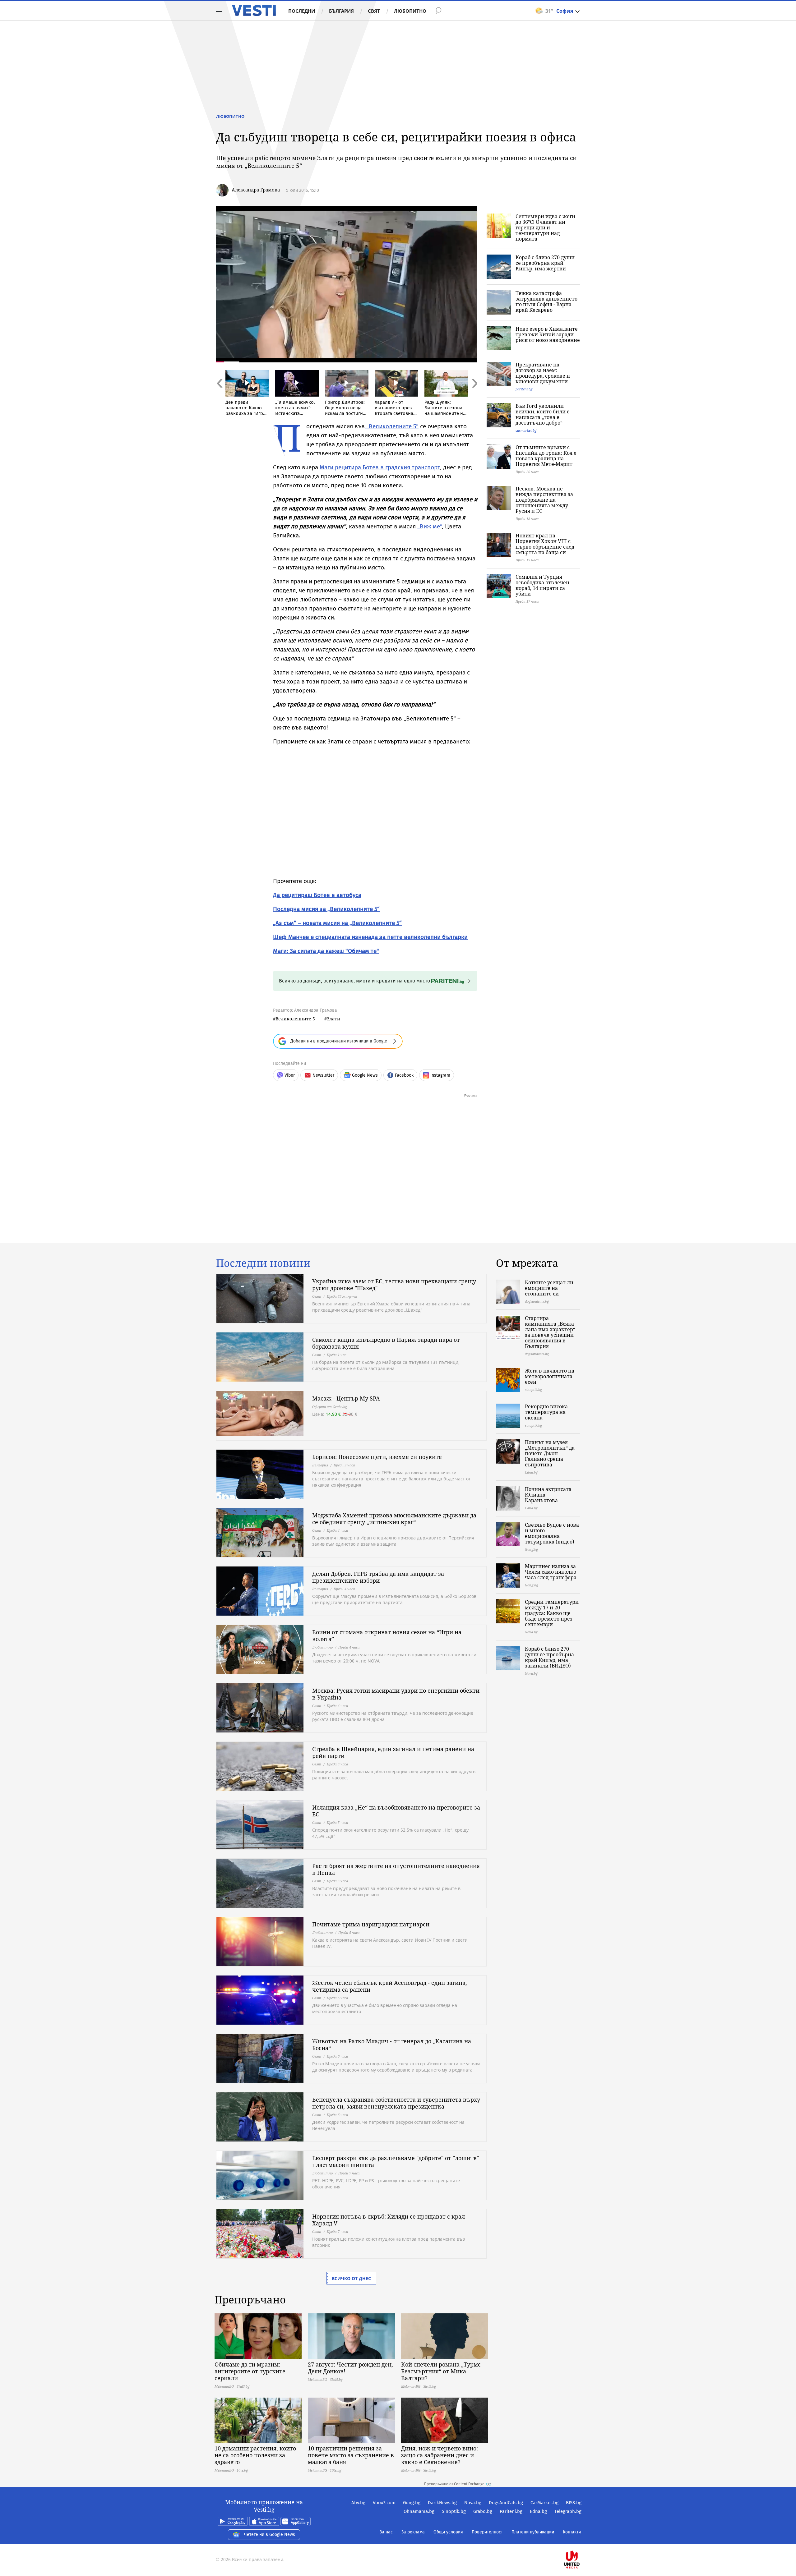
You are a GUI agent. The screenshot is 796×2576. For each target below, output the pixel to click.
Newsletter (323, 1075)
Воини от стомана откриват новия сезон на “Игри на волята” (387, 1635)
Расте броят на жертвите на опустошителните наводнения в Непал (396, 1869)
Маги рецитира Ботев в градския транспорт (380, 467)
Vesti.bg (254, 11)
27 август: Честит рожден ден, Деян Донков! (350, 2368)
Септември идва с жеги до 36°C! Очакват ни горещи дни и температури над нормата (545, 228)
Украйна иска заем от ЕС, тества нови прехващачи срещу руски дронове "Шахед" (394, 1285)
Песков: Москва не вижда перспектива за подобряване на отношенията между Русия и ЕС (544, 500)
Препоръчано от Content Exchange (454, 2484)
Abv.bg (358, 2503)
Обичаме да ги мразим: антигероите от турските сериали (250, 2371)
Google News (365, 1075)
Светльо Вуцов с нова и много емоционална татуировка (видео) (552, 1533)
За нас (386, 2532)
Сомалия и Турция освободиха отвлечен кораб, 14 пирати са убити (542, 585)
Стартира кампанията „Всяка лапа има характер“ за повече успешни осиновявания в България (550, 1332)
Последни (302, 11)
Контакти (572, 2532)
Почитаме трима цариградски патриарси (371, 1924)
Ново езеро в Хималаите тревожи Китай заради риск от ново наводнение (548, 334)
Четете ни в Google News (270, 2535)
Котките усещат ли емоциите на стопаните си (549, 1288)
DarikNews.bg (442, 2503)
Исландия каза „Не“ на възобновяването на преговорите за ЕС (396, 1811)
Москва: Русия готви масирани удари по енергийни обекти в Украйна (396, 1694)
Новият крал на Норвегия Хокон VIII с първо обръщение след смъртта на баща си (545, 544)
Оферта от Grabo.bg (330, 1407)
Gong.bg (412, 2503)
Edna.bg (538, 2511)
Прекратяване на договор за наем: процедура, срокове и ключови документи (543, 373)
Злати (333, 1019)
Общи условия (448, 2532)
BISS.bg (574, 2503)
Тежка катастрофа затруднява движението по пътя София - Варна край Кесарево (546, 301)
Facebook (404, 1075)
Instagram (440, 1075)
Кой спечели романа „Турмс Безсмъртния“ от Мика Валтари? (441, 2371)
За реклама (413, 2532)
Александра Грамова (256, 190)
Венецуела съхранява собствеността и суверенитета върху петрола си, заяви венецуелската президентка (396, 2103)
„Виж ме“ (430, 526)
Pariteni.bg (511, 2511)
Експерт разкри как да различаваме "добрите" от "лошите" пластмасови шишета (396, 2161)
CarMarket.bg (544, 2503)
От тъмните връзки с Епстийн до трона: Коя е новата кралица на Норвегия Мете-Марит (546, 456)
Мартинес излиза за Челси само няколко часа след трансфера (551, 1572)
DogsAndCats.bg (506, 2503)
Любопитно (410, 11)
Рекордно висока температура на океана (546, 1412)
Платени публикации (533, 2532)
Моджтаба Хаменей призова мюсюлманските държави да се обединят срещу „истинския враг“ (394, 1519)
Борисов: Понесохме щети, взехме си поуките (377, 1457)
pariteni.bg (524, 389)
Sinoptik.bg (454, 2511)
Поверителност (487, 2532)
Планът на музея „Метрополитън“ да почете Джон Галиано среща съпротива (550, 1453)
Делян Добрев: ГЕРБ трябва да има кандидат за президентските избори (378, 1577)
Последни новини (263, 1263)
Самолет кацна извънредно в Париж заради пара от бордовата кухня (386, 1343)
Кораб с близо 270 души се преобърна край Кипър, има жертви (545, 263)
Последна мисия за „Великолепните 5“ (326, 909)
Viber (290, 1075)
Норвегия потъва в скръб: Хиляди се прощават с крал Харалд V (389, 2220)
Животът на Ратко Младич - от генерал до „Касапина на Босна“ (392, 2045)
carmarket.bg (526, 430)
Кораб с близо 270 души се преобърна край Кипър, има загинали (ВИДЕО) (549, 1657)
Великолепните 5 (295, 1019)
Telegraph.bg (568, 2511)
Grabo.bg (483, 2511)
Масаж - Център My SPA (346, 1398)
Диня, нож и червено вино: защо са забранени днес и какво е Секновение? (440, 2455)
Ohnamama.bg (419, 2511)
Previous (219, 397)
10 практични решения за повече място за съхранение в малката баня (351, 2455)
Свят (374, 11)
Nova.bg (473, 2503)
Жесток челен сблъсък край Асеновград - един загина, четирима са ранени (390, 1986)
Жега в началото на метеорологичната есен (550, 1376)
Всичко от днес (351, 2278)
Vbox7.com (384, 2503)
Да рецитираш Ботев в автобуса (317, 895)
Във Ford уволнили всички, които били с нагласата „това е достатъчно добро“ (542, 414)
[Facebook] (581, 2540)
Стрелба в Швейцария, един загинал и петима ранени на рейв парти (393, 1752)
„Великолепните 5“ (392, 426)
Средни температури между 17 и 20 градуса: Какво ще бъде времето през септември (552, 1613)
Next (474, 397)
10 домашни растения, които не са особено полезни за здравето (255, 2455)
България (341, 11)
